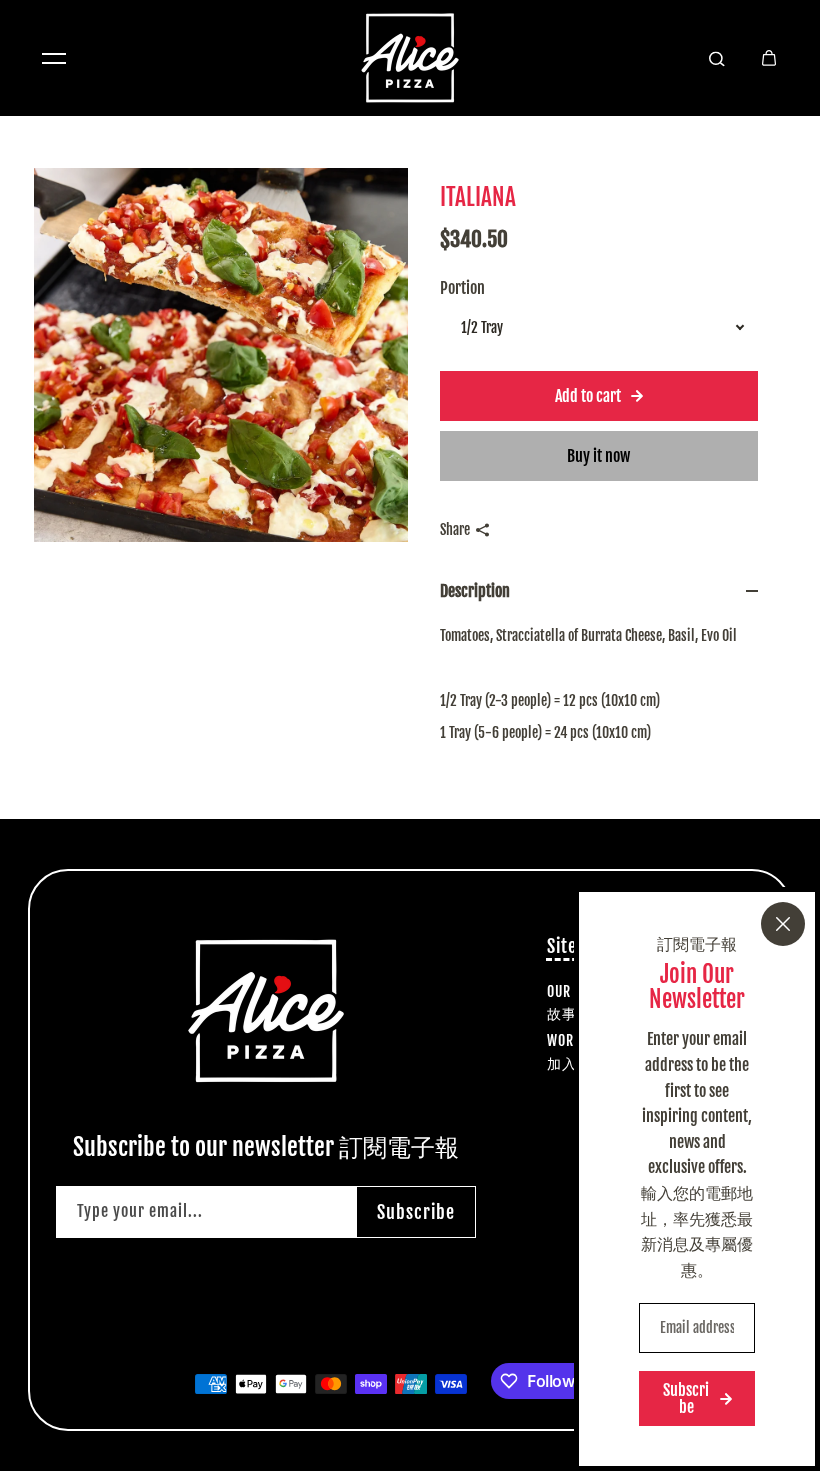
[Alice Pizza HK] (410, 58)
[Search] (717, 58)
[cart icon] (769, 58)
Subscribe (416, 1212)
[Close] (783, 924)
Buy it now (598, 456)
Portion (462, 288)
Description (475, 591)
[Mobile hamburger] (54, 58)
